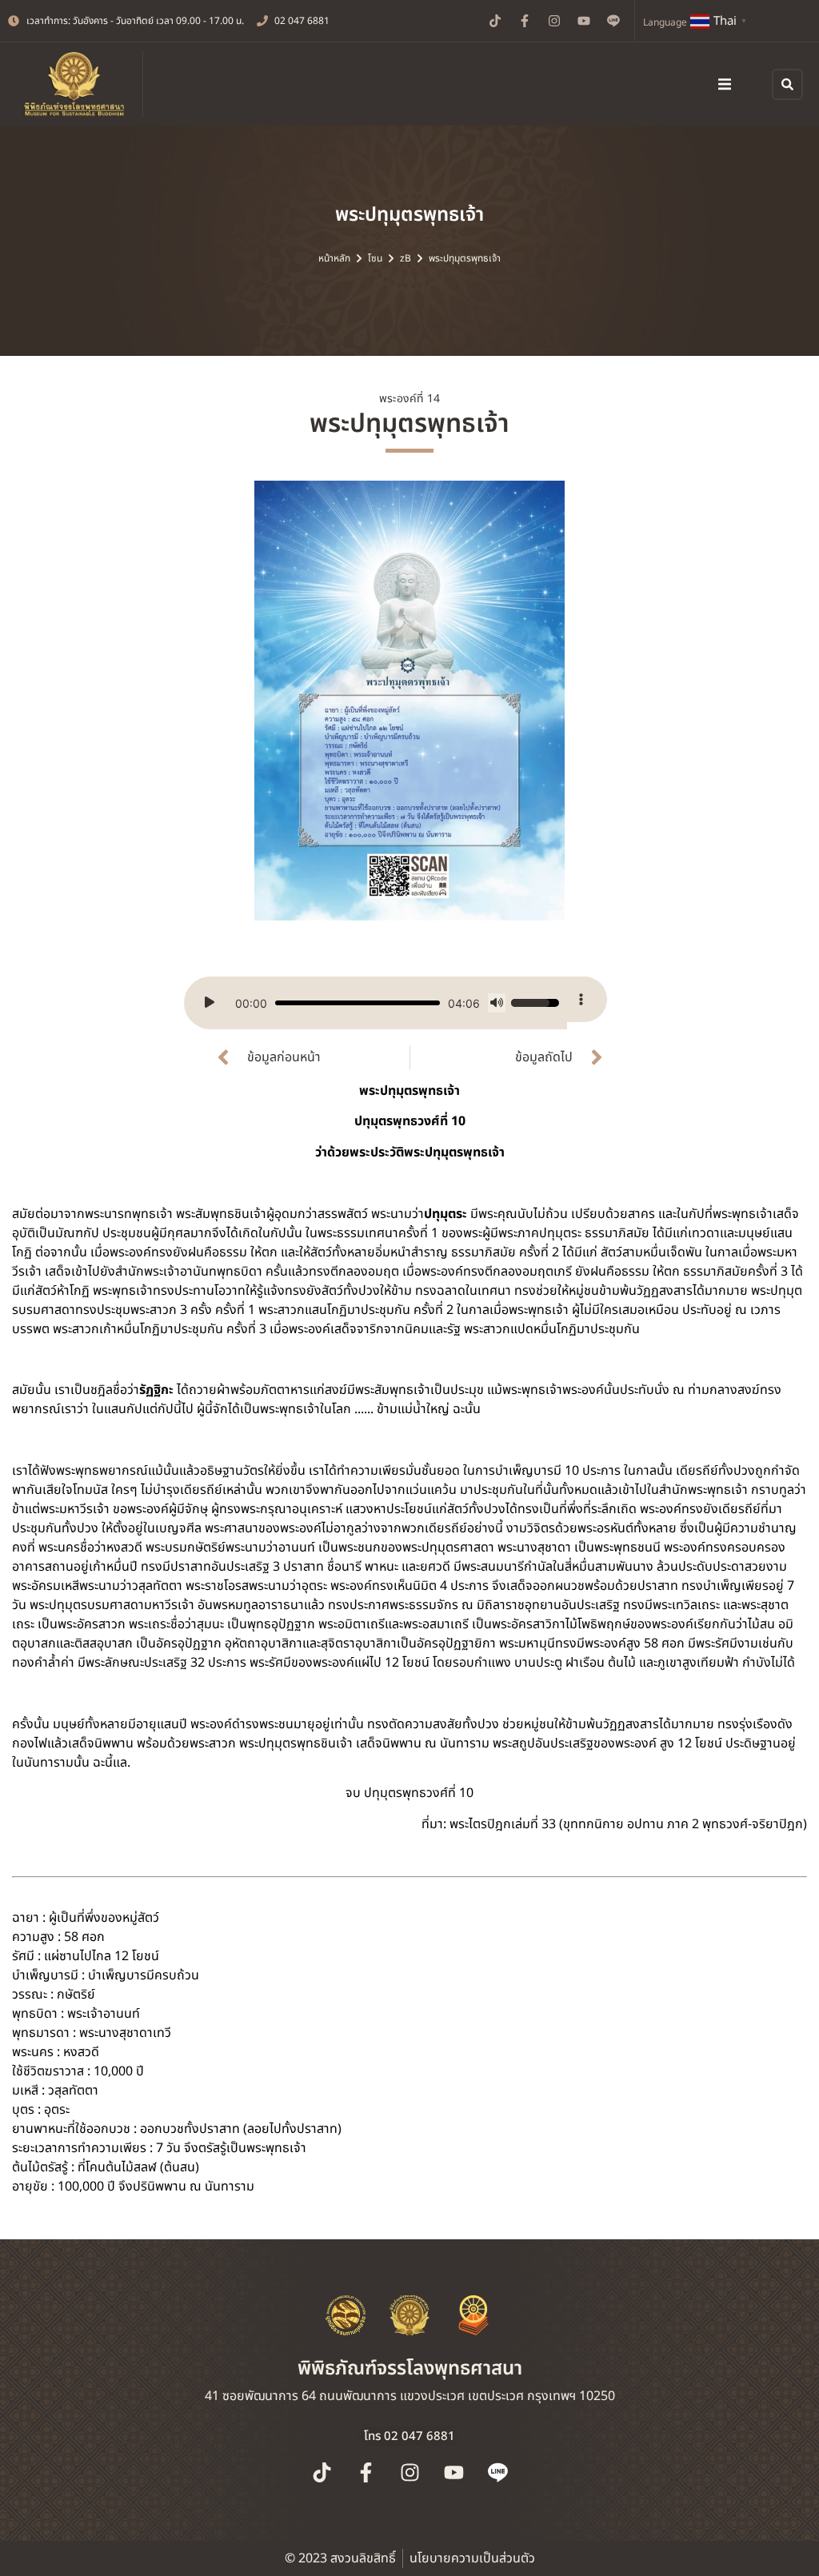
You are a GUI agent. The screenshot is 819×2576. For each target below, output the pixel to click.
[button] (725, 84)
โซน (375, 258)
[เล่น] (210, 1003)
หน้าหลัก (334, 258)
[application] (376, 1003)
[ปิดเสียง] (497, 1003)
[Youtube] (584, 21)
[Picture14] (409, 701)
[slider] (358, 1003)
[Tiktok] (495, 21)
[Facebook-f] (525, 21)
